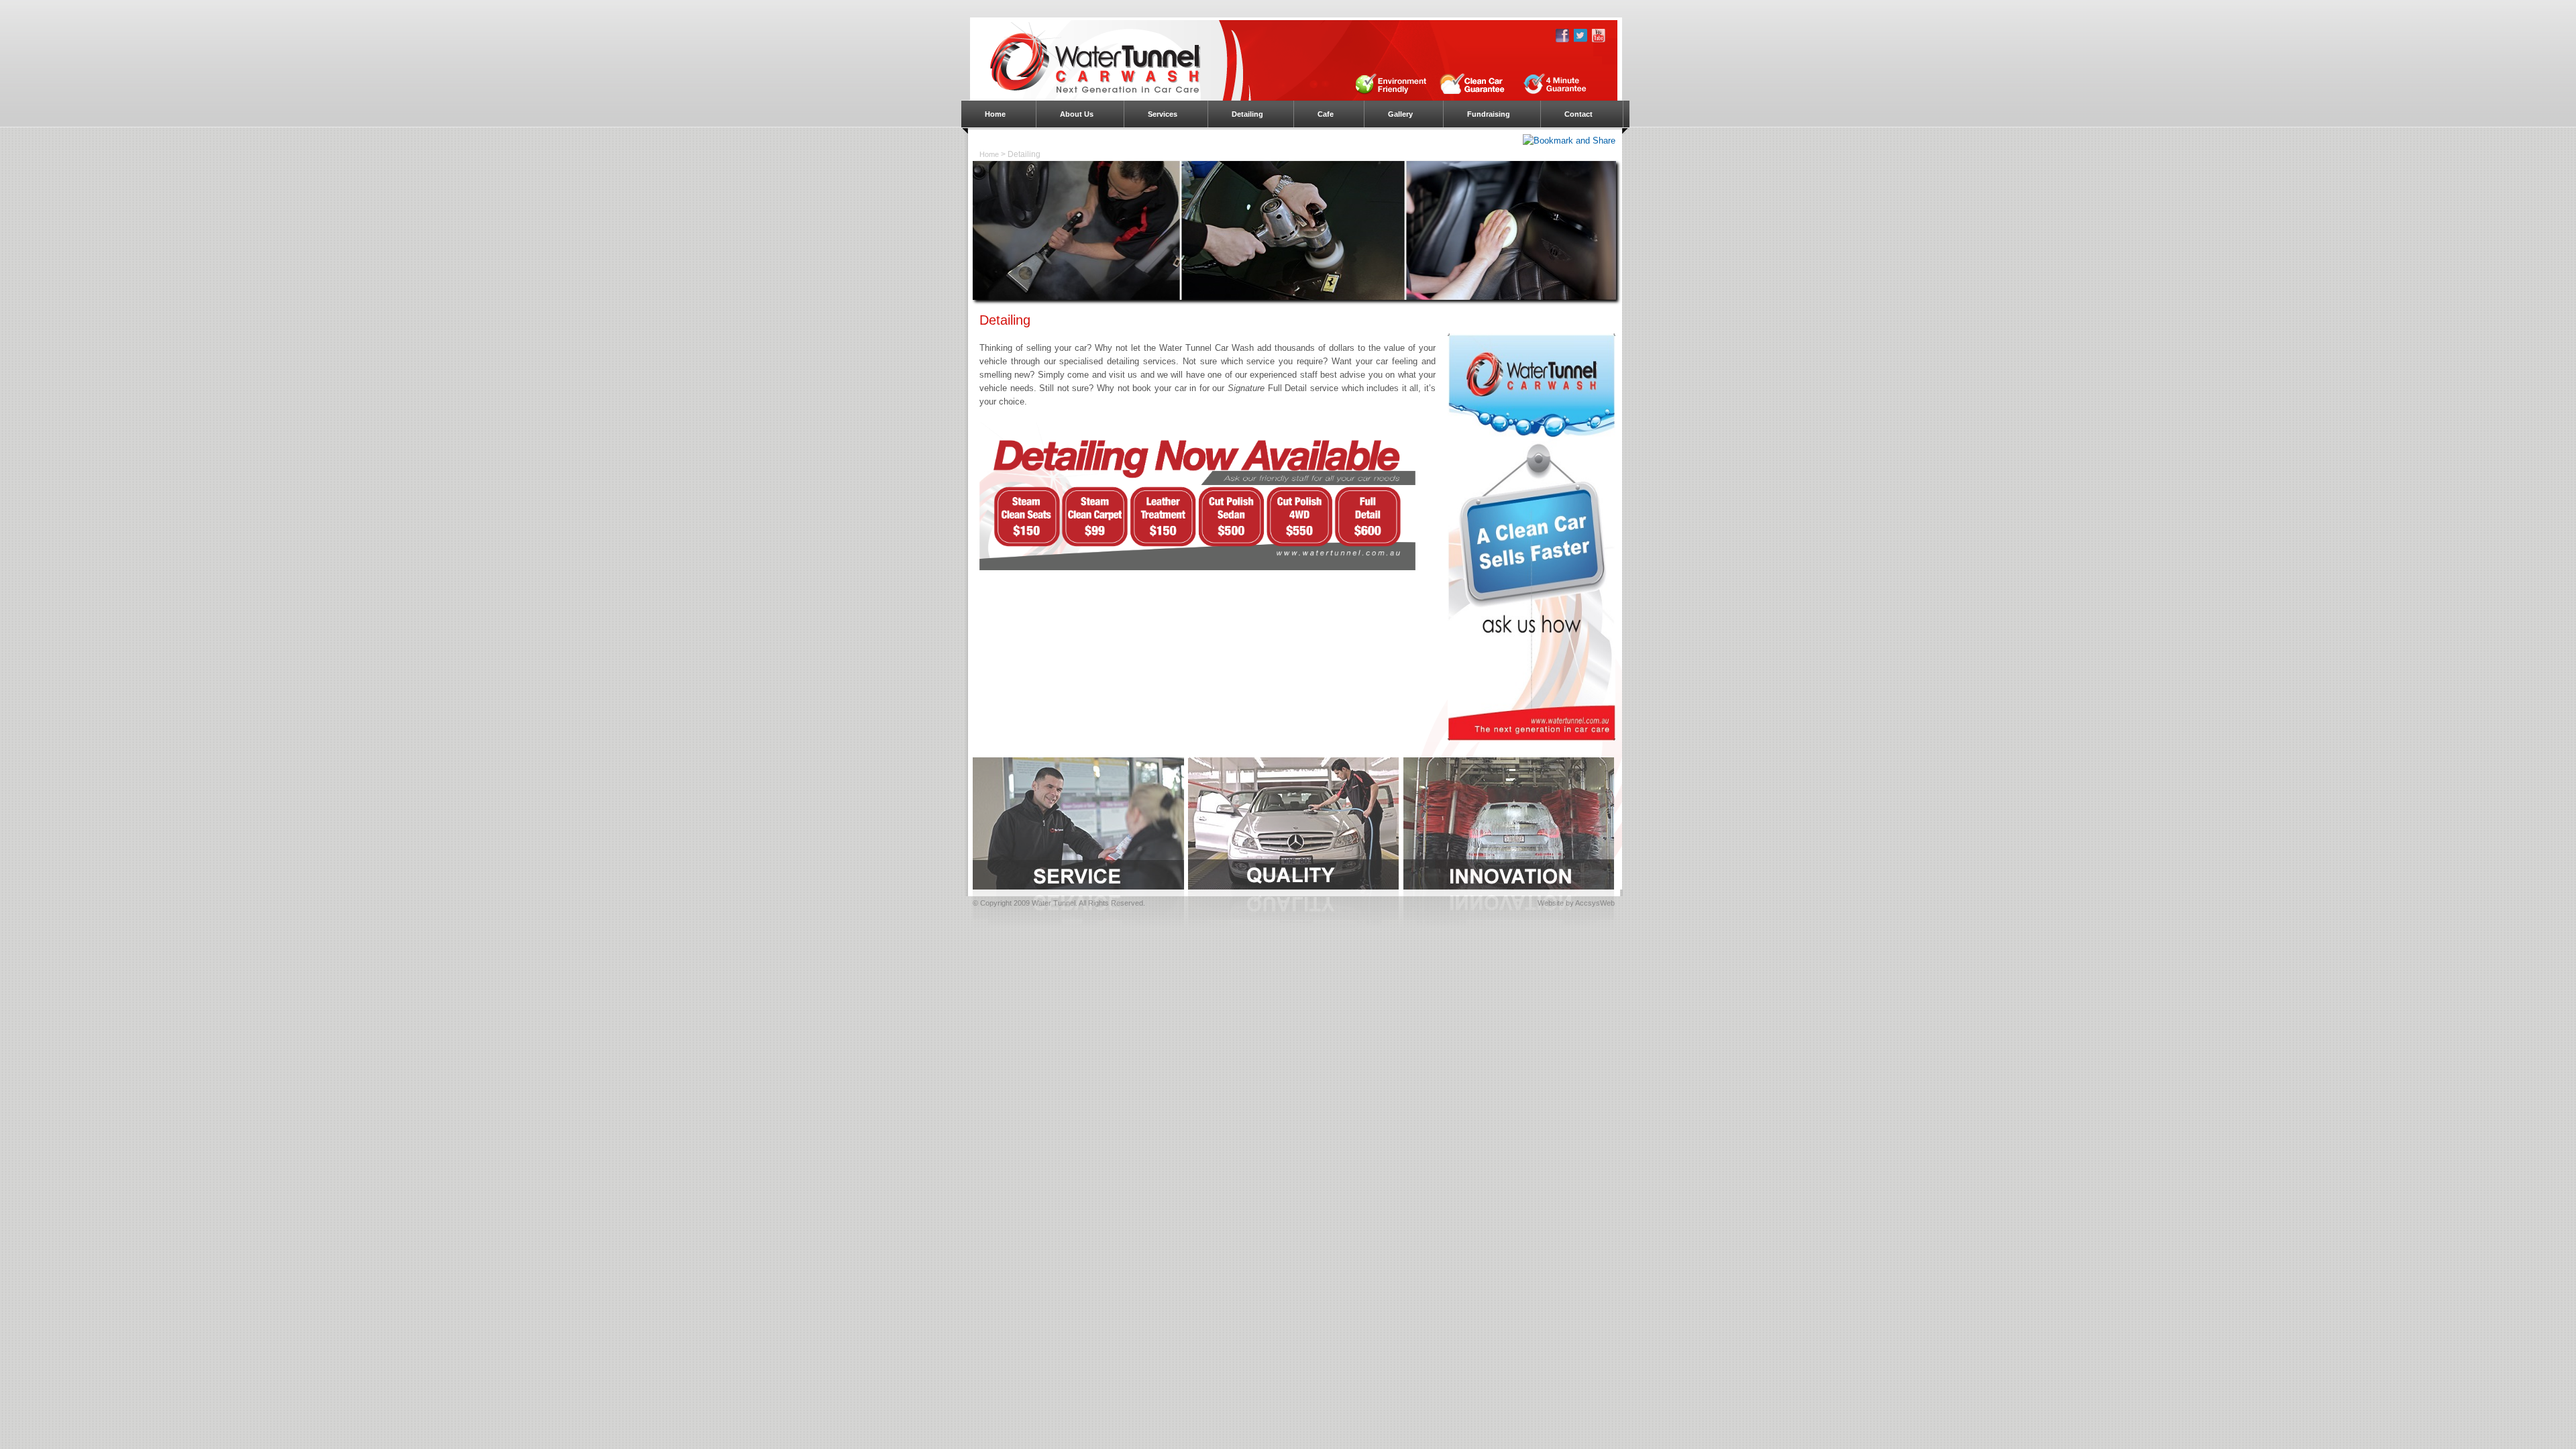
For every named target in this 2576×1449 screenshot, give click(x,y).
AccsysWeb (1595, 903)
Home (989, 154)
